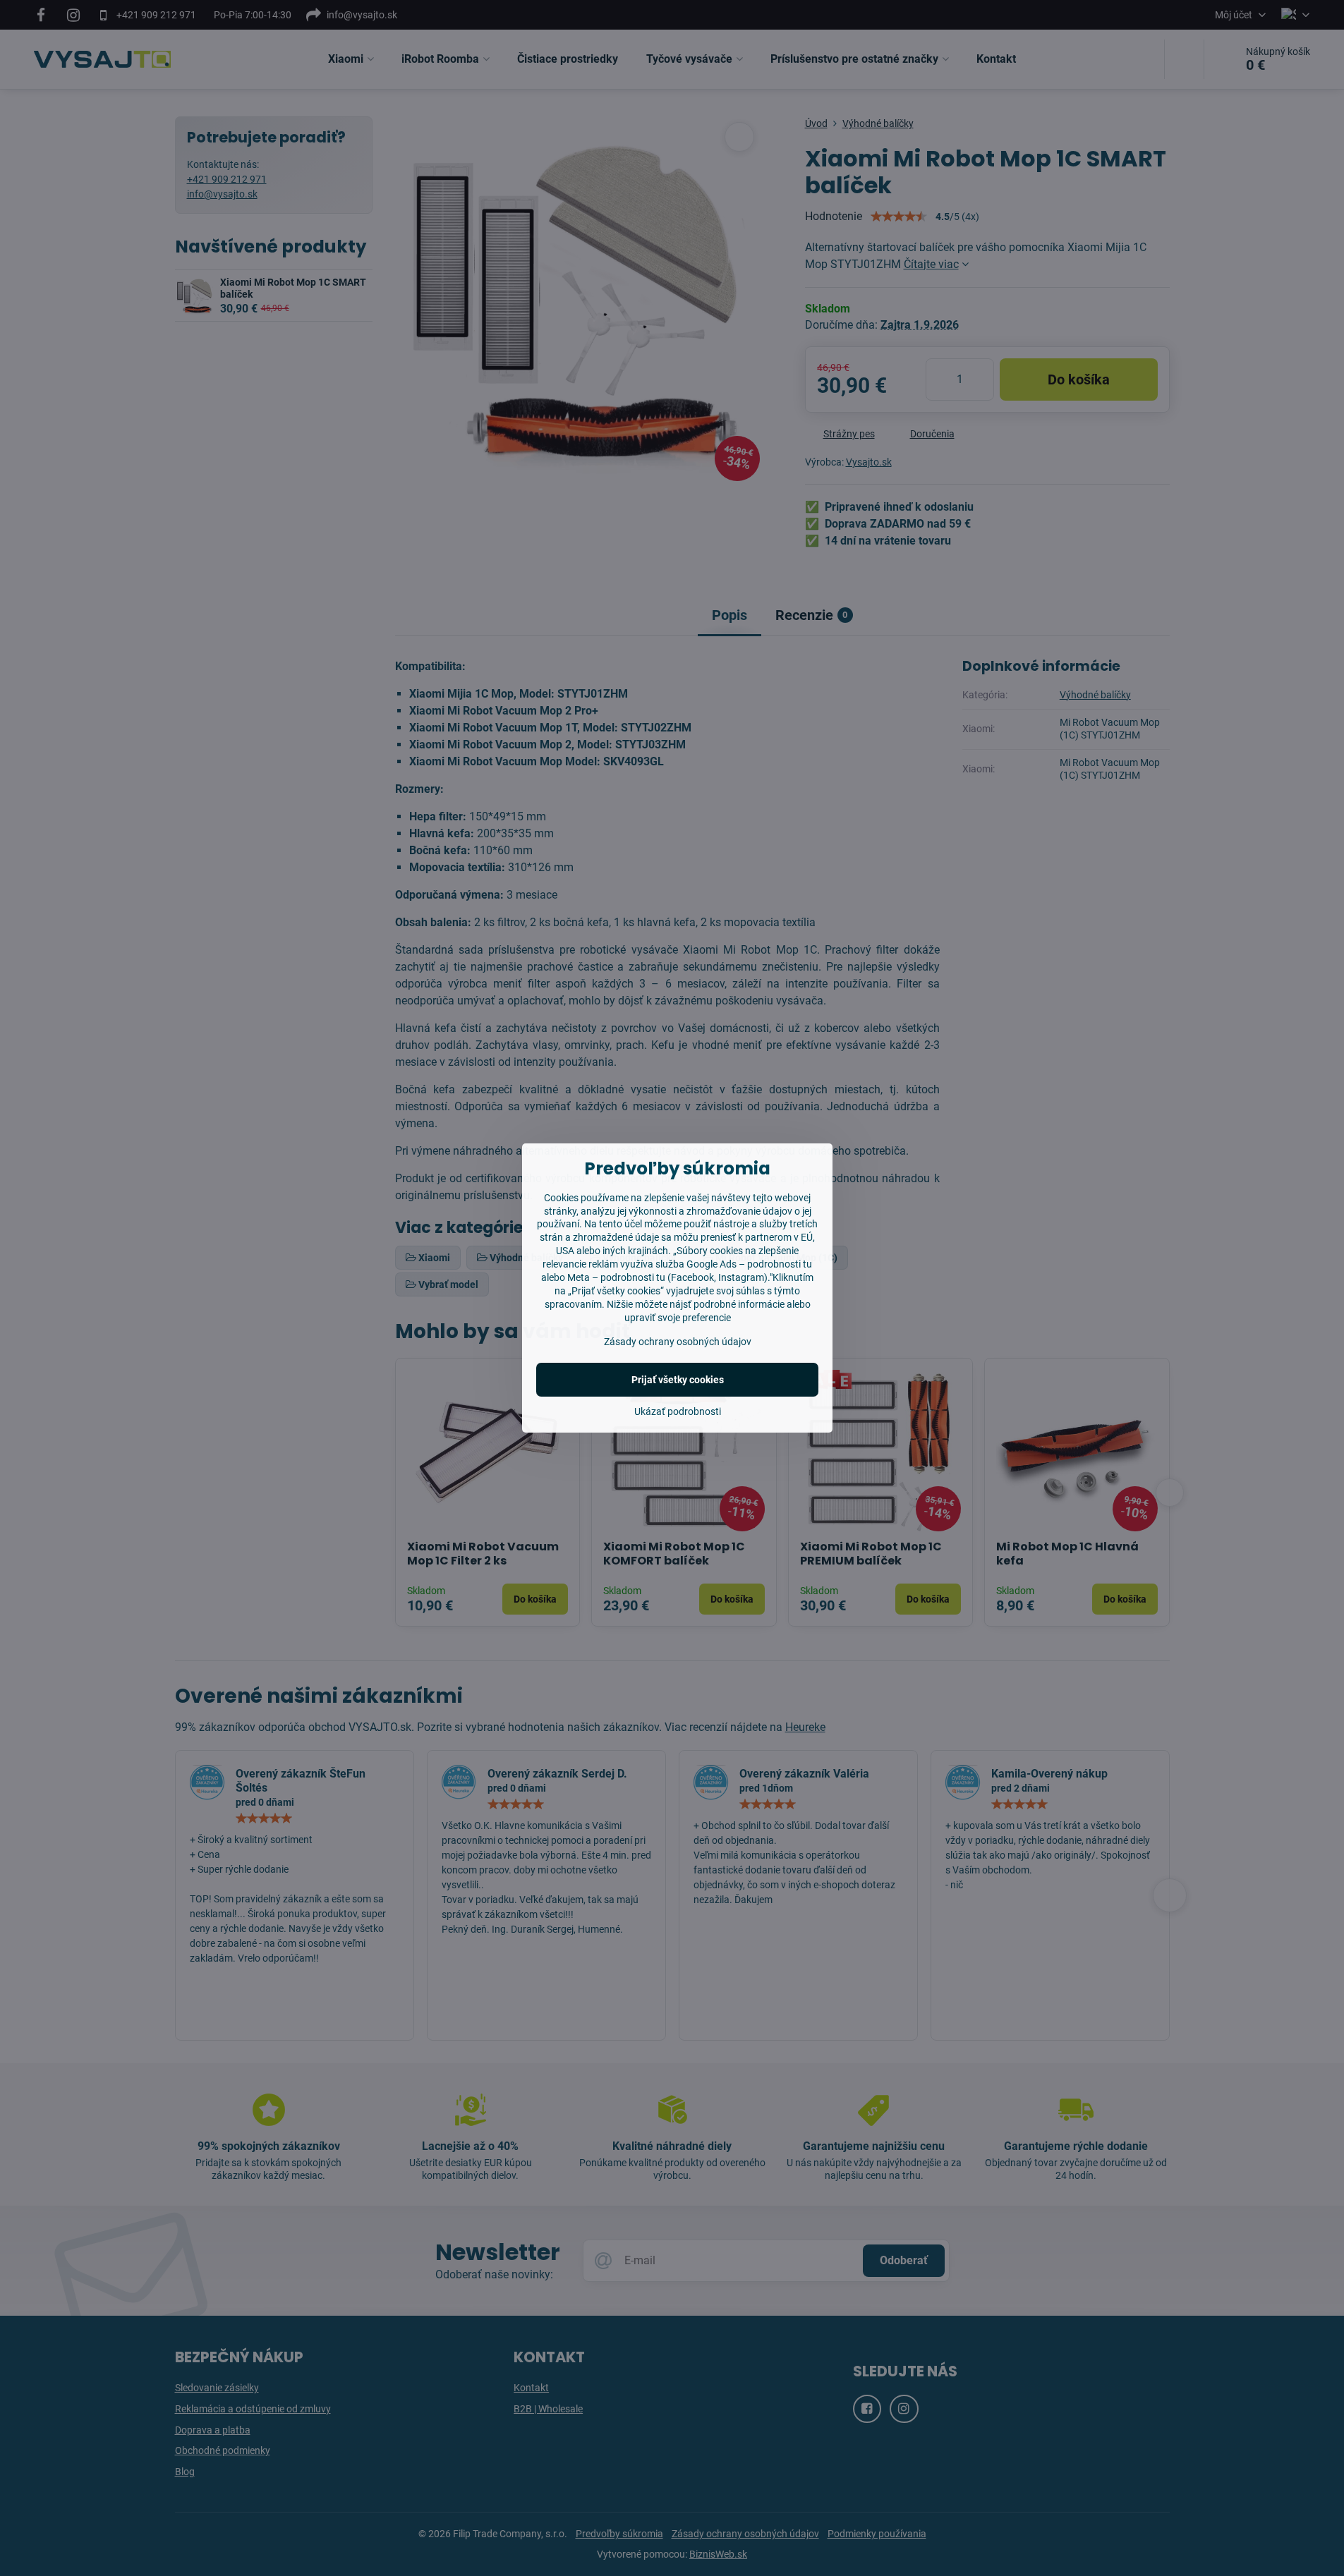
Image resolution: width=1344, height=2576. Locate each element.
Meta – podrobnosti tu (616, 1277)
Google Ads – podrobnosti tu (749, 1264)
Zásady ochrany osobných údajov (678, 1342)
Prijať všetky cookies (678, 1380)
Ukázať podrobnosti (678, 1411)
